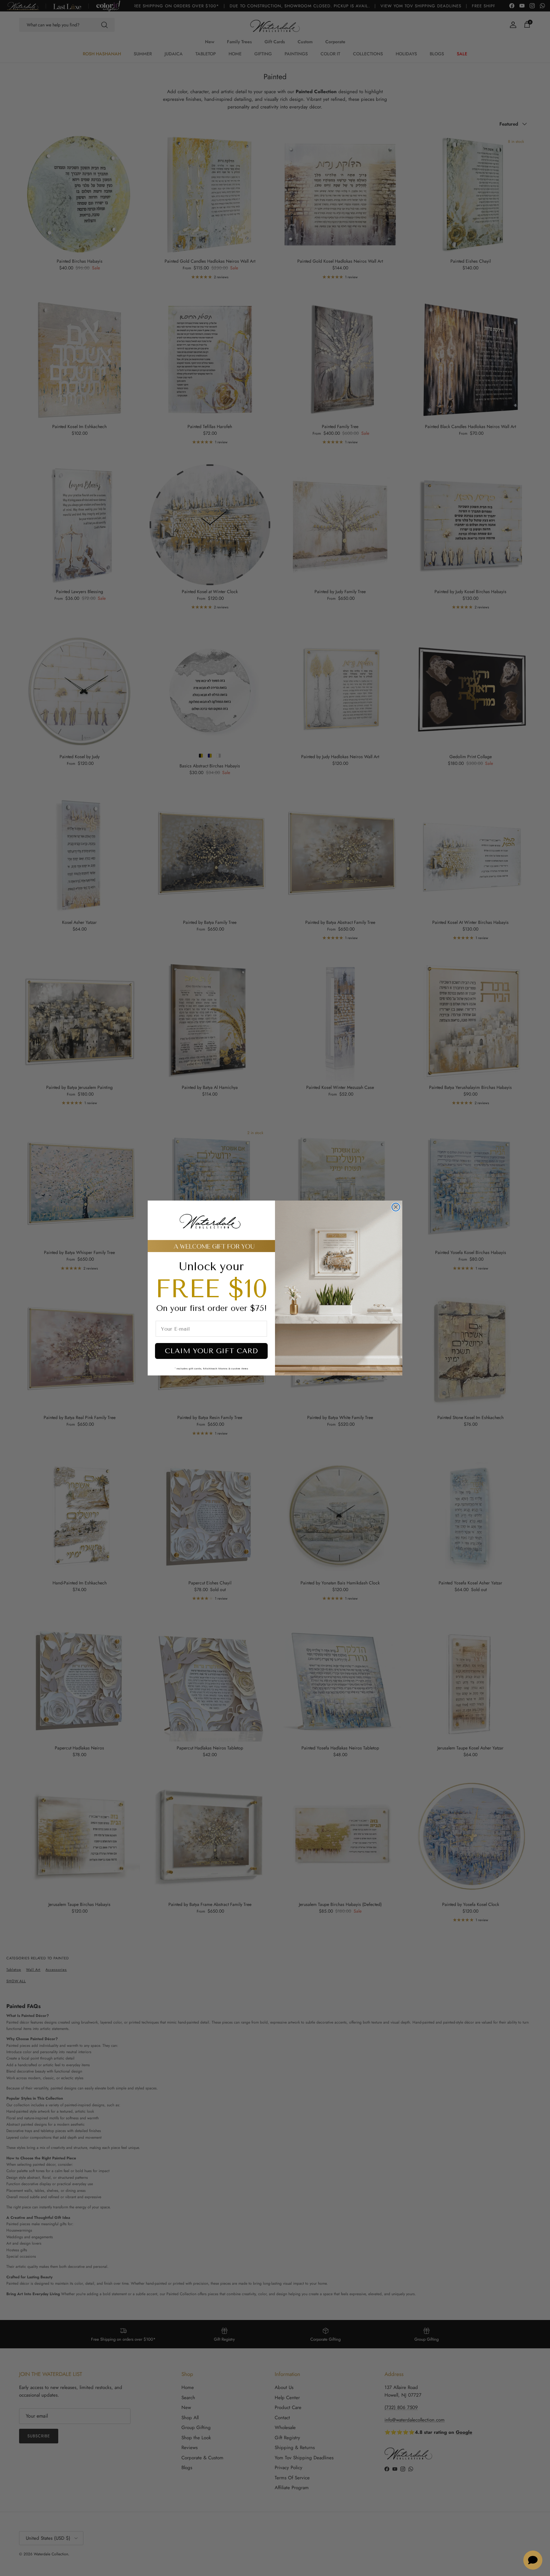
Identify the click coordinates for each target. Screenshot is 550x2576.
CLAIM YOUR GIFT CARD (211, 1351)
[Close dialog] (396, 1207)
